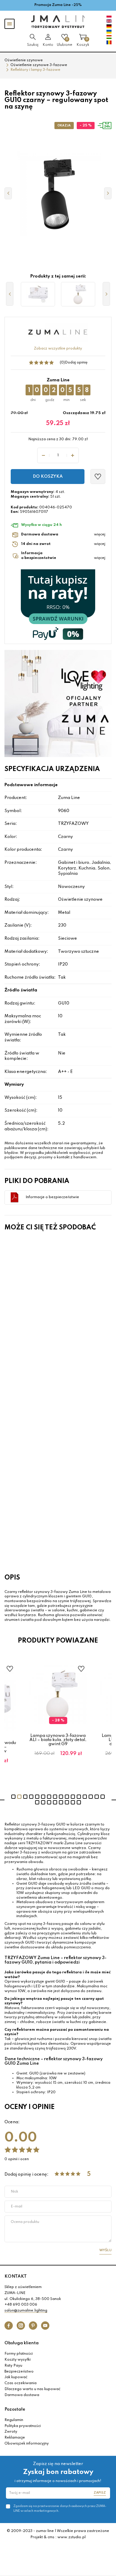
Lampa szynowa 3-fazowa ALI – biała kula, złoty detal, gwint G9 (58, 1740)
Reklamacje (15, 2438)
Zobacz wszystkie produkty (58, 349)
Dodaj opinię (76, 363)
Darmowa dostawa (22, 2395)
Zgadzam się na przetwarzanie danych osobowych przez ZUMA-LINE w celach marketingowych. (60, 2508)
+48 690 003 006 (21, 2305)
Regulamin (14, 2420)
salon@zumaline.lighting (26, 2311)
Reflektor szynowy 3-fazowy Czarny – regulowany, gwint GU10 (40, 1321)
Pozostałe (15, 2409)
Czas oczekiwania (21, 2383)
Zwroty (11, 2432)
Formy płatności (19, 2354)
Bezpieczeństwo (19, 2372)
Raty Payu (13, 2366)
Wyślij (105, 2250)
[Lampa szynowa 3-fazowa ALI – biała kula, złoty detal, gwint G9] (78, 294)
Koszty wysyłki (18, 2360)
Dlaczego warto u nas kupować (32, 2389)
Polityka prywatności (23, 2426)
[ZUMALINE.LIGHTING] (58, 22)
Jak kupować (16, 2377)
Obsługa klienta (22, 2343)
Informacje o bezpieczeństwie (52, 1197)
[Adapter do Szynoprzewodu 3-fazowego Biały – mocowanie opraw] (38, 294)
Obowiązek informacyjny (27, 2444)
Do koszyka (48, 477)
